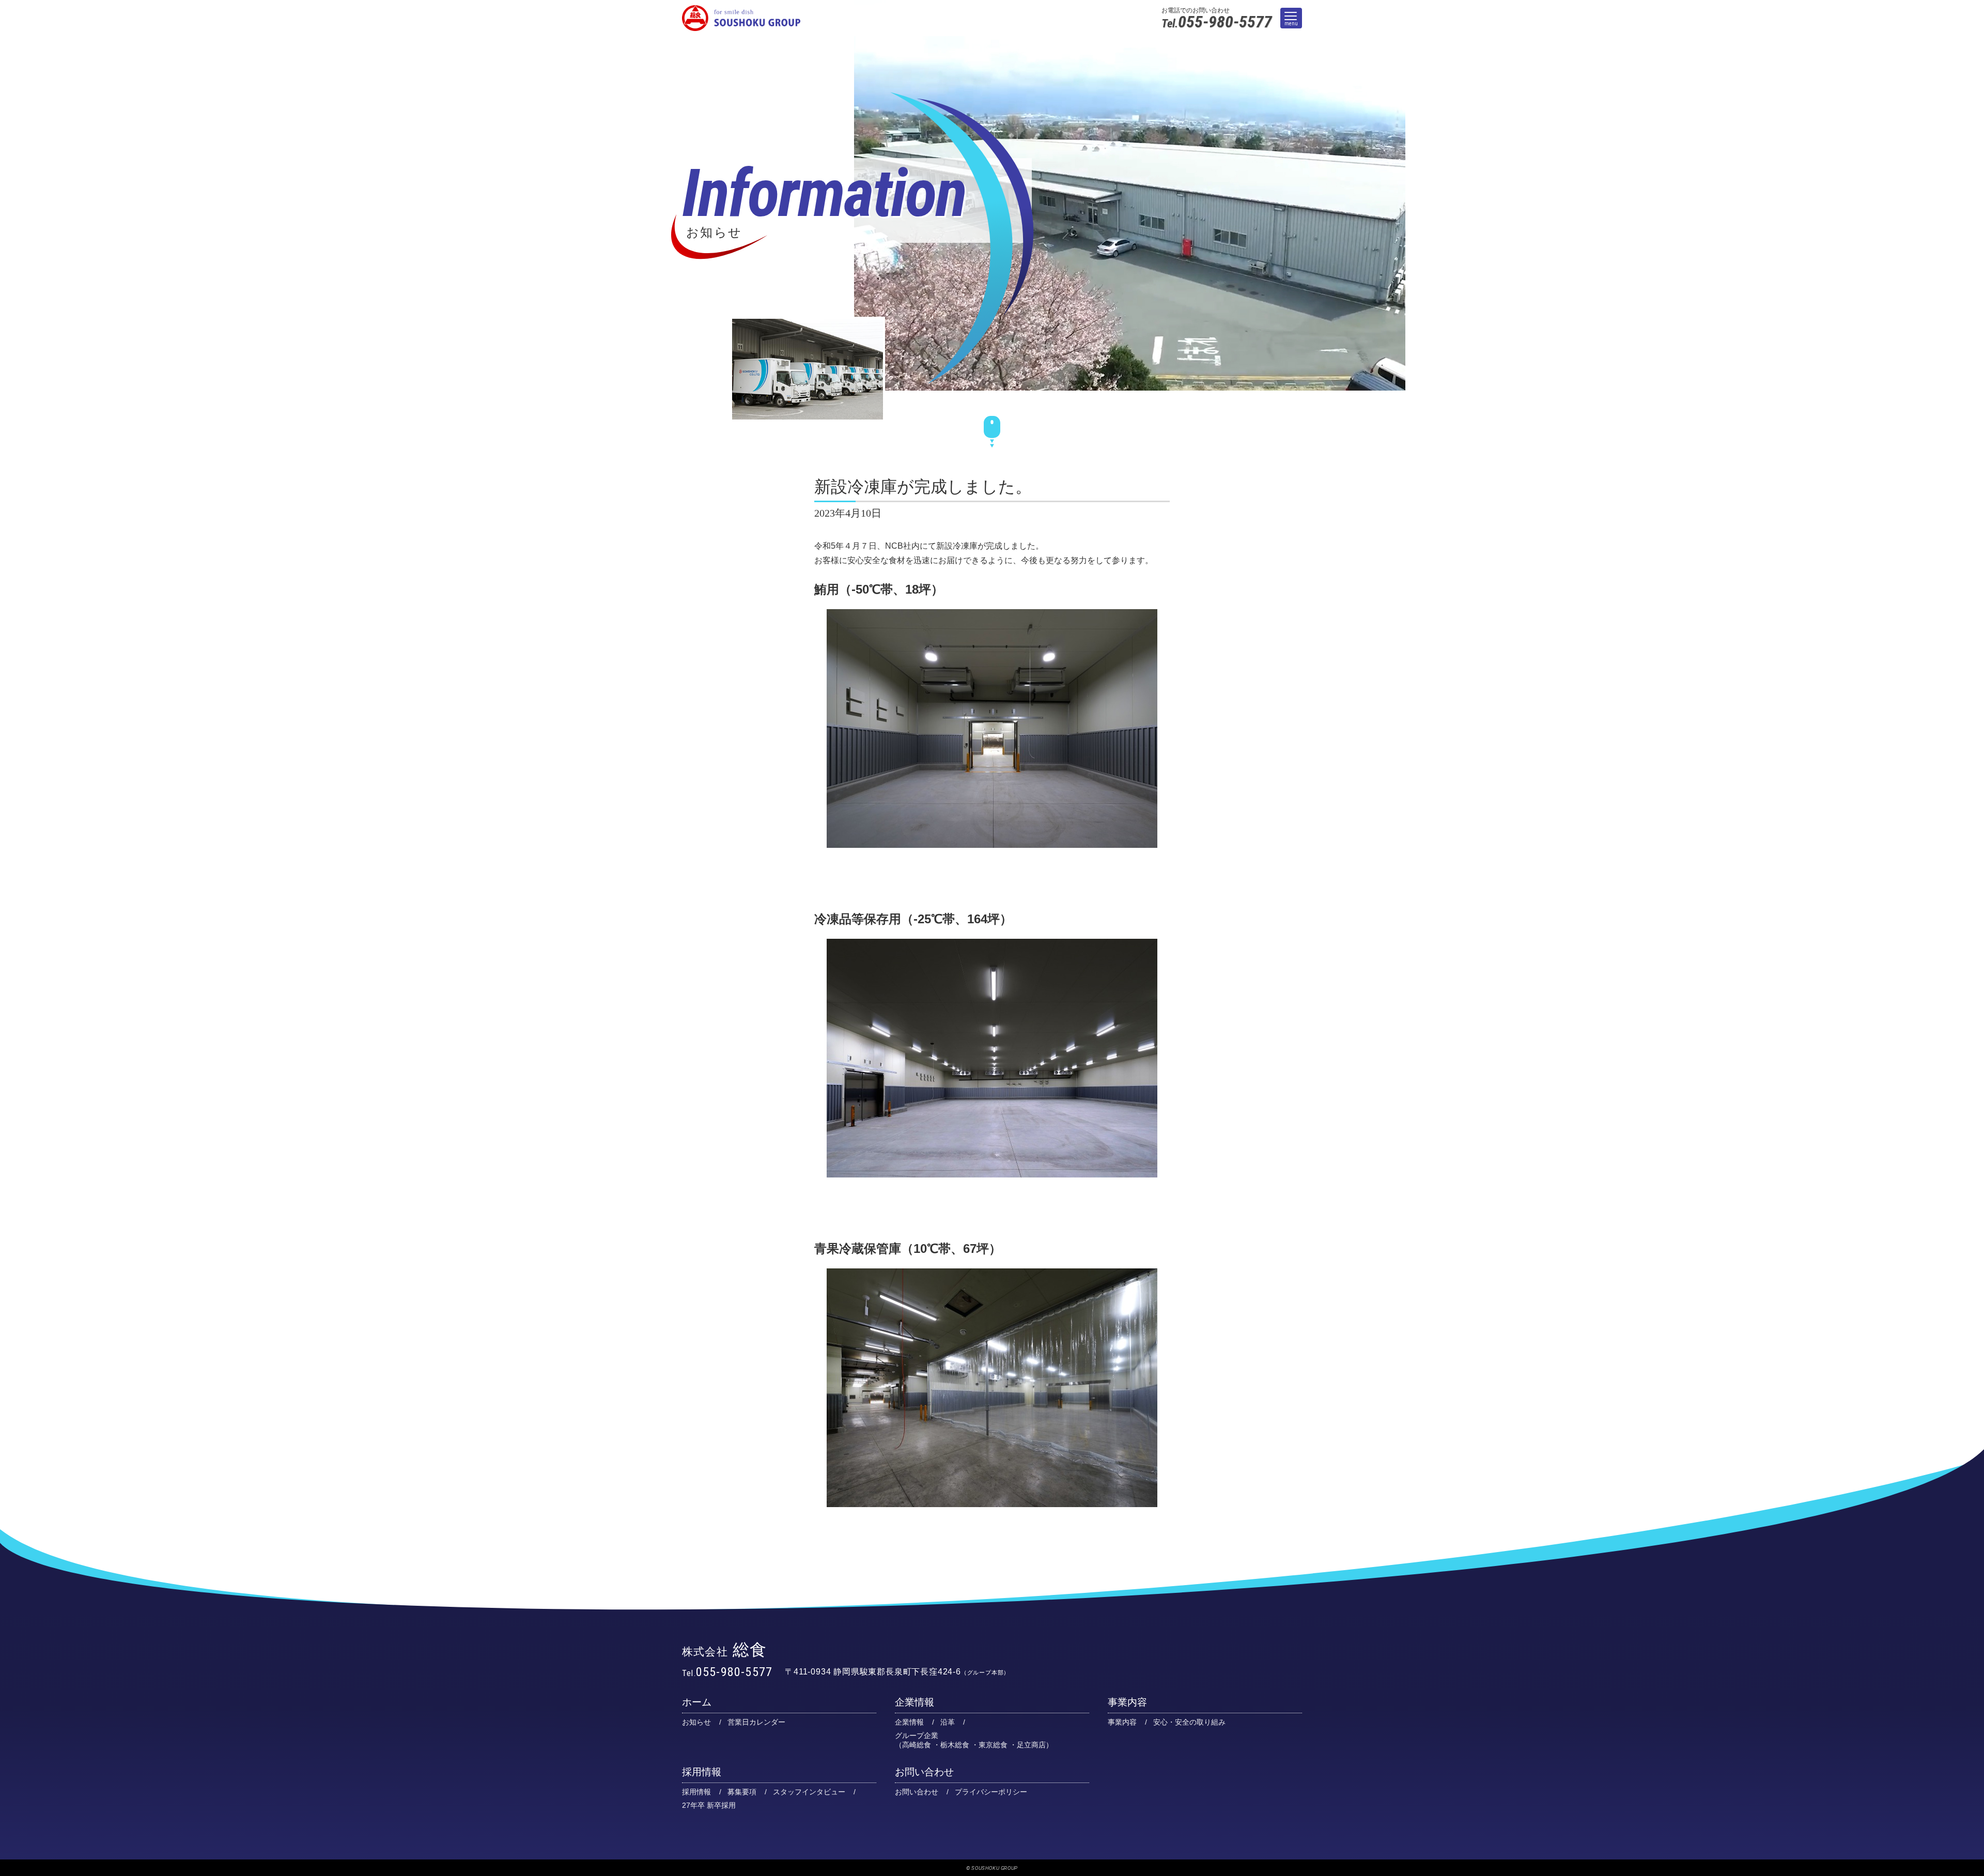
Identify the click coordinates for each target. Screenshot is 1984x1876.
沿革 (948, 1722)
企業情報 (915, 1702)
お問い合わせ (924, 1772)
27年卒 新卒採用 (709, 1805)
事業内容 (1127, 1702)
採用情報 (702, 1772)
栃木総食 (955, 1745)
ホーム (697, 1702)
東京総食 (993, 1745)
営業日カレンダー (756, 1722)
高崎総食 (917, 1745)
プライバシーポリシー (991, 1792)
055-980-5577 (1217, 22)
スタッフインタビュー (809, 1792)
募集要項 (742, 1792)
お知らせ (696, 1722)
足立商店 (1031, 1745)
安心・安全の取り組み (1189, 1722)
